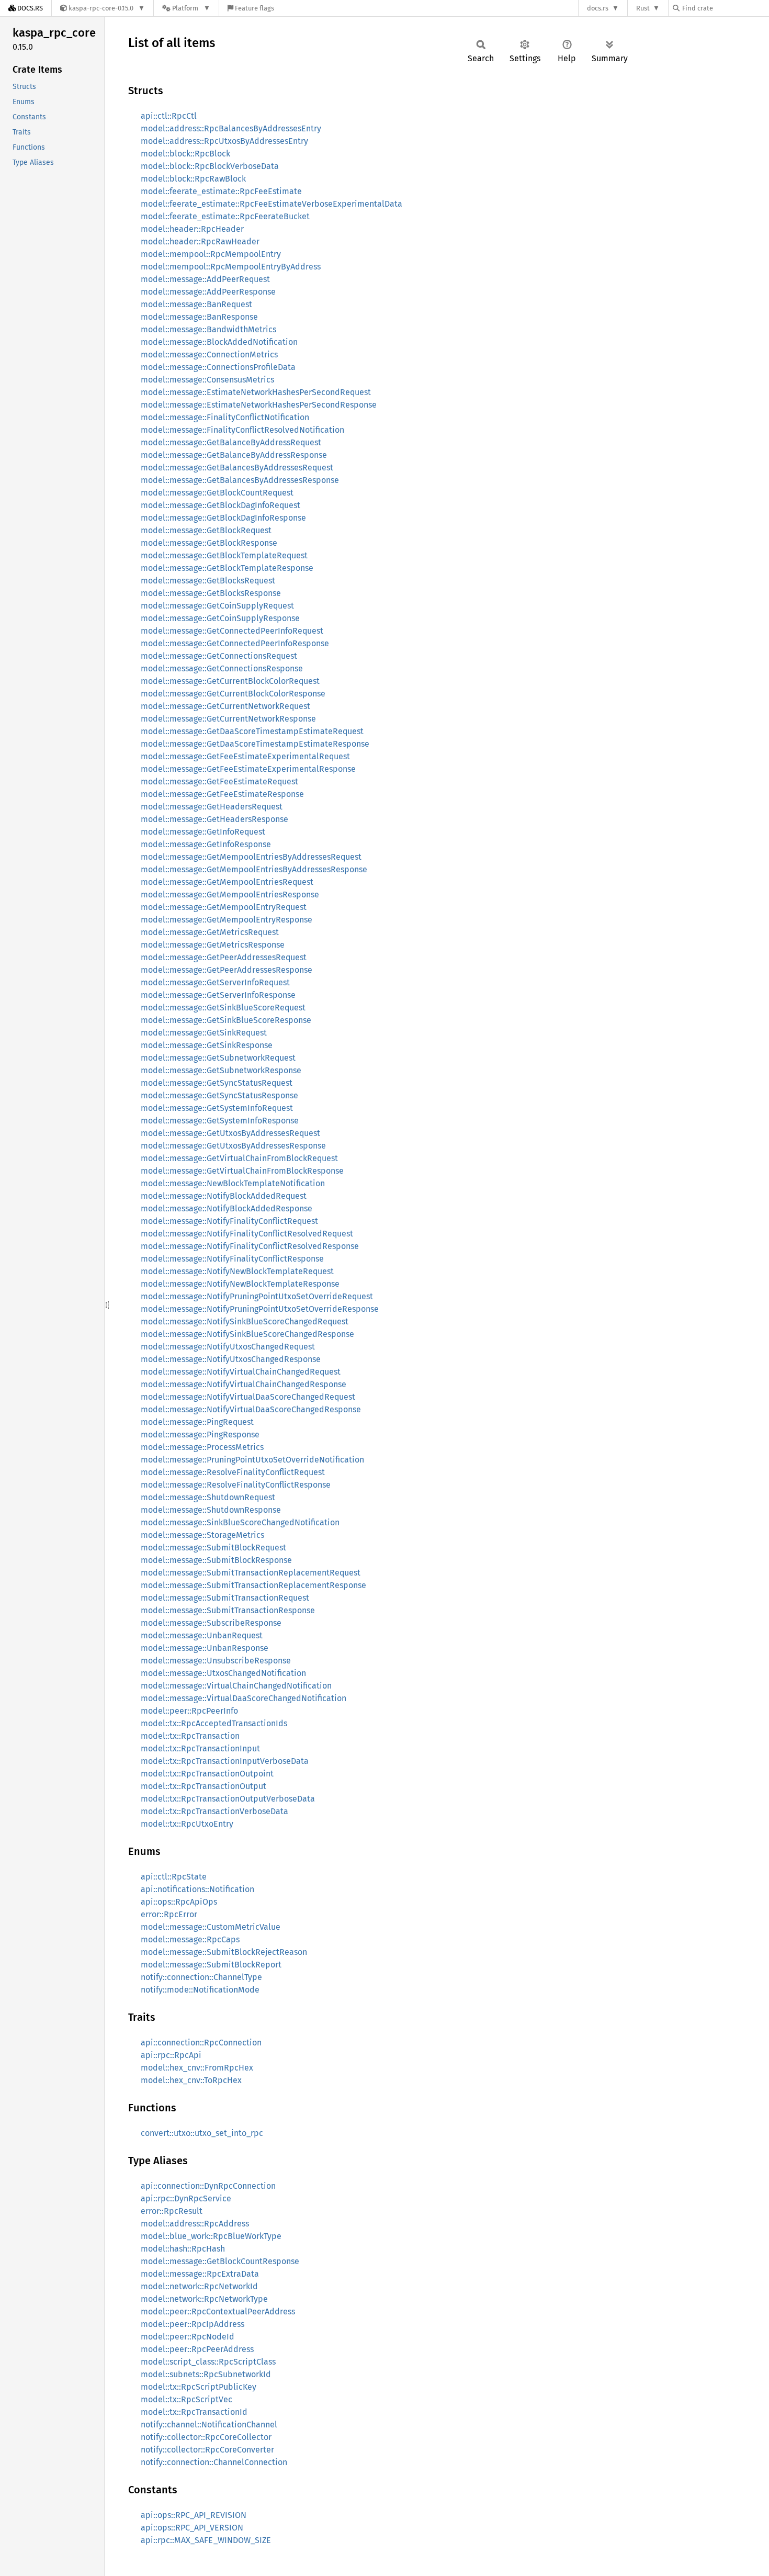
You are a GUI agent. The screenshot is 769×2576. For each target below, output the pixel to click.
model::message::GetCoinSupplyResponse (220, 618)
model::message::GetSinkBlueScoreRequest (223, 1008)
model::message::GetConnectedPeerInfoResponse (235, 643)
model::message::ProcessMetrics (202, 1447)
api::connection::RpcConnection (201, 2043)
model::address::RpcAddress (195, 2224)
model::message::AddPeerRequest (205, 279)
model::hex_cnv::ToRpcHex (191, 2080)
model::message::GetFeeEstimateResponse (222, 794)
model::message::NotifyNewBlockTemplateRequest (237, 1271)
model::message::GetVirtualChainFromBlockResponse (242, 1171)
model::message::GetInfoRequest (203, 832)
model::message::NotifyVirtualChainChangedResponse (244, 1384)
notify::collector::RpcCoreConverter (207, 2450)
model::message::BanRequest (196, 304)
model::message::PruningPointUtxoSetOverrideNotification (252, 1460)
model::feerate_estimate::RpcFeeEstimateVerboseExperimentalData (272, 204)
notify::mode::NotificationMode (200, 1990)
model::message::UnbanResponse (205, 1648)
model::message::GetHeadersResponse (214, 819)
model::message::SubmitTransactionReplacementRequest (251, 1573)
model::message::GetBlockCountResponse (220, 2261)
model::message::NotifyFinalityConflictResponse (232, 1259)
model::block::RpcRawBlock (193, 179)
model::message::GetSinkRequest (204, 1033)
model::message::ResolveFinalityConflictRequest (233, 1472)
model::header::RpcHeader (192, 229)
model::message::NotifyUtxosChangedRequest (228, 1347)
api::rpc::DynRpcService (186, 2198)
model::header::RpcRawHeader (200, 241)
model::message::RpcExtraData (200, 2274)
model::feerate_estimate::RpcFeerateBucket (225, 216)
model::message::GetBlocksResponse (211, 593)
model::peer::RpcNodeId (188, 2337)
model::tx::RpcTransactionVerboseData (214, 1811)
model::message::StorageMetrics (202, 1535)
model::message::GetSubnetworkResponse (221, 1070)
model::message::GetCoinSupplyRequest (217, 606)
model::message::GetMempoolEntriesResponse (230, 895)
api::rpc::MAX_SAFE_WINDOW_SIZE (206, 2540)
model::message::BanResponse (199, 317)
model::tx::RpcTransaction (190, 1736)
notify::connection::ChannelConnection (214, 2462)
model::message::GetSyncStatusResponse (219, 1095)
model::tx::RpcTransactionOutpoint (207, 1774)
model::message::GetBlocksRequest (208, 581)
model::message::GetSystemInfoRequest (217, 1108)
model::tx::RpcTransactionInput (200, 1748)
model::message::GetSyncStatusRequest (217, 1083)
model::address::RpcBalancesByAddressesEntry (231, 128)
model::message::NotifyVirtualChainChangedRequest (241, 1372)
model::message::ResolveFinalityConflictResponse (236, 1485)
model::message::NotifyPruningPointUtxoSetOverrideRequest (257, 1296)
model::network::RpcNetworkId (199, 2286)
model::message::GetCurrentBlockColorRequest (230, 681)
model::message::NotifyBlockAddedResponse (227, 1208)
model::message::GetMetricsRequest (210, 932)
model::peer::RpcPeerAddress (197, 2349)
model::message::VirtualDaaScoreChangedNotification (244, 1698)
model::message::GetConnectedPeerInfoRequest (232, 631)
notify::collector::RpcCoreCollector (206, 2437)
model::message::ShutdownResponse (211, 1510)
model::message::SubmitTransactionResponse (228, 1610)
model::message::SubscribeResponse (211, 1623)
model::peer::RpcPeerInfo (189, 1711)
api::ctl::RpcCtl (169, 116)
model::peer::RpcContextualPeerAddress (218, 2311)
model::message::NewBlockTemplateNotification (233, 1183)
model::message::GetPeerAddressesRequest (224, 957)
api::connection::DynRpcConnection (208, 2186)
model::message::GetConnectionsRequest (219, 656)
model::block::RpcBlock (185, 154)
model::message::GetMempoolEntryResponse (227, 920)
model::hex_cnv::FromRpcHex (197, 2068)
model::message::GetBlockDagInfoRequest (220, 505)
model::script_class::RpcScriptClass (208, 2362)
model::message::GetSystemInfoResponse (220, 1121)
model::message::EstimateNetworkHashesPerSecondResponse (259, 405)
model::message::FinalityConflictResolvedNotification (242, 430)
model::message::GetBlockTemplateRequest (224, 555)
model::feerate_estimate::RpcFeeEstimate (221, 191)
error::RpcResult (172, 2211)
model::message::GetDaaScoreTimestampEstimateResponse (255, 744)
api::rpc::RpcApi (171, 2055)
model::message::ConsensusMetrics (207, 380)
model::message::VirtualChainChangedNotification (236, 1686)
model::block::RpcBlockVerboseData (210, 166)
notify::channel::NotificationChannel (209, 2425)
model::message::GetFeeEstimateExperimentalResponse (248, 769)
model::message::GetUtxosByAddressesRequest (230, 1133)
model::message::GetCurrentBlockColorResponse (233, 694)
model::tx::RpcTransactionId (194, 2412)
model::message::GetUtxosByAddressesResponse (233, 1146)
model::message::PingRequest (197, 1422)
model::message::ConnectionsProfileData (218, 367)
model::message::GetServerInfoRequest (215, 982)
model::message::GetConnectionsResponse (222, 668)
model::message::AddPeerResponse (208, 292)
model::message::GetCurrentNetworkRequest (225, 706)
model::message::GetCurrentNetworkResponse (228, 719)
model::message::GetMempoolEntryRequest (224, 907)
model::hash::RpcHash (183, 2249)
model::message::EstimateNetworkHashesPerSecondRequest (256, 392)
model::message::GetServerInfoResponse (218, 995)
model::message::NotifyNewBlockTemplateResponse (240, 1284)
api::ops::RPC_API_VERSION (192, 2528)
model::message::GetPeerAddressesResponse (227, 970)
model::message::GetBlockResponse (209, 543)
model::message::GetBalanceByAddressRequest (231, 442)
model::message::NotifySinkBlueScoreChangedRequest (245, 1321)
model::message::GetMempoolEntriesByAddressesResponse (254, 869)
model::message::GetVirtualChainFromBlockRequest (239, 1158)
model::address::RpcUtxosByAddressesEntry (224, 141)
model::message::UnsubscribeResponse (216, 1661)
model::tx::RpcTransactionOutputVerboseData (228, 1799)
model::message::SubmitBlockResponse (216, 1560)
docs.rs (598, 8)
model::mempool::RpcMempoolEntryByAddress (231, 267)
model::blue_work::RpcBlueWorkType (211, 2236)
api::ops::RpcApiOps (179, 1902)
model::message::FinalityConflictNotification (225, 417)
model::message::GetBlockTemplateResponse (227, 568)
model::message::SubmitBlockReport (211, 1965)
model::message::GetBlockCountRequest (217, 493)
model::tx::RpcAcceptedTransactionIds (214, 1723)
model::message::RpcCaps (190, 1939)
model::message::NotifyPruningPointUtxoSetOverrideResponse (260, 1309)
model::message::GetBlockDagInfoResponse (223, 518)
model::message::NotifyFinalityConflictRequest (229, 1221)
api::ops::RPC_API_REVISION (194, 2515)
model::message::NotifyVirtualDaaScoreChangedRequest (248, 1397)
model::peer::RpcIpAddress (193, 2324)
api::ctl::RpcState (174, 1877)
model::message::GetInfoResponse (206, 844)
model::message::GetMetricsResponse (213, 945)
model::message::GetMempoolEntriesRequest (227, 882)
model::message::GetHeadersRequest (212, 807)
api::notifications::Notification (197, 1889)
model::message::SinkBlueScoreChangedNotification (240, 1522)
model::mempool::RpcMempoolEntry (211, 254)
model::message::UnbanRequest (202, 1635)
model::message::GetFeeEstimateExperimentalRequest (245, 756)
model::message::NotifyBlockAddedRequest (224, 1196)
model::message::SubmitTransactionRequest (225, 1598)
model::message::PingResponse (200, 1435)
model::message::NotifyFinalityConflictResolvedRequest (247, 1234)
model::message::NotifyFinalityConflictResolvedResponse (250, 1246)
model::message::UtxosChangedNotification (223, 1673)
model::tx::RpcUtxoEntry (187, 1824)
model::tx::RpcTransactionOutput (203, 1786)
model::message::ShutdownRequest (208, 1497)
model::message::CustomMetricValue (211, 1927)
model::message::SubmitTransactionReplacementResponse (253, 1585)
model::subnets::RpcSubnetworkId (206, 2374)
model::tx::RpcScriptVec (186, 2399)
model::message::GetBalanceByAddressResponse (234, 455)
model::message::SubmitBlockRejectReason (224, 1952)
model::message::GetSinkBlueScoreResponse (226, 1020)
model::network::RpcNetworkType (204, 2299)
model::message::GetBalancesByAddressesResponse (240, 480)
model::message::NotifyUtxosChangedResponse (231, 1359)
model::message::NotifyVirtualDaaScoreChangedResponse (251, 1409)
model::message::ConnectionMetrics (209, 355)
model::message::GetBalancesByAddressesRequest (237, 468)
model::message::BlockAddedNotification (219, 342)
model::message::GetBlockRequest (206, 530)
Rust (643, 8)
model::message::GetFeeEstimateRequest (219, 781)
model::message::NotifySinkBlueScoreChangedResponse (247, 1334)
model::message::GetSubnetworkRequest (218, 1058)
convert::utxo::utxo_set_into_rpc (202, 2133)
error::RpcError (169, 1914)
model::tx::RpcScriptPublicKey (199, 2387)
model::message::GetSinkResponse (207, 1045)
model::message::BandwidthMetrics (208, 329)
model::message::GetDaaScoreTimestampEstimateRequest (252, 731)
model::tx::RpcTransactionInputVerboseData (225, 1761)
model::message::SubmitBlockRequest (213, 1548)
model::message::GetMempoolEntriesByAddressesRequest (251, 857)
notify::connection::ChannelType (201, 1977)
